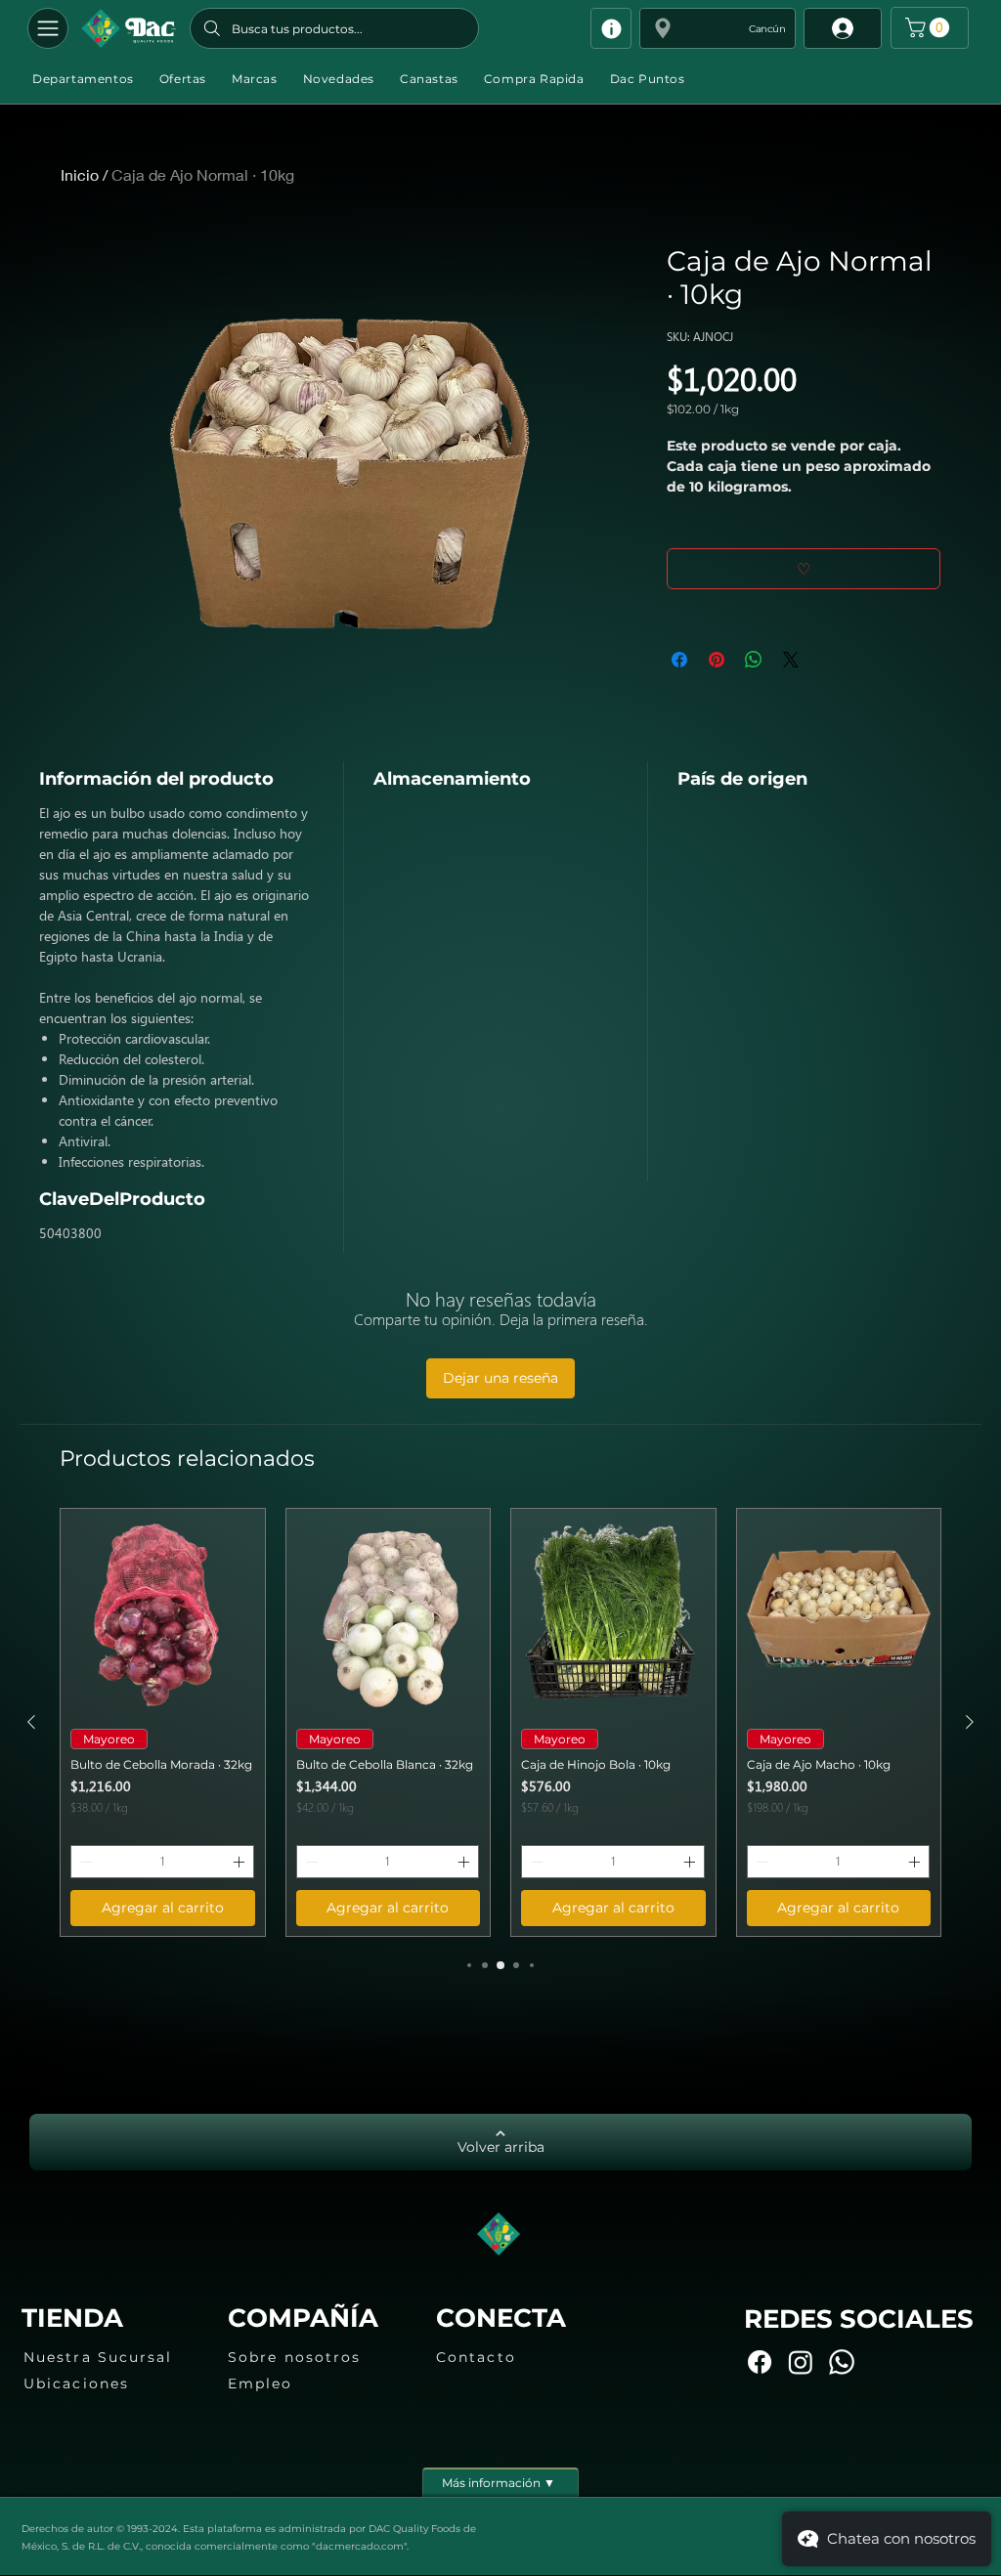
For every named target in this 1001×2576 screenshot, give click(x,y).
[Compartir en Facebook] (679, 660)
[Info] (611, 28)
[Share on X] (791, 660)
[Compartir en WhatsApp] (754, 660)
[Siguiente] (970, 1722)
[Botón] (129, 28)
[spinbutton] (162, 1862)
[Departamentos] (48, 28)
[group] (500, 1722)
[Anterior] (31, 1722)
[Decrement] (84, 1862)
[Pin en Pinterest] (717, 660)
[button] (718, 28)
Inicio (80, 174)
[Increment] (240, 1862)
